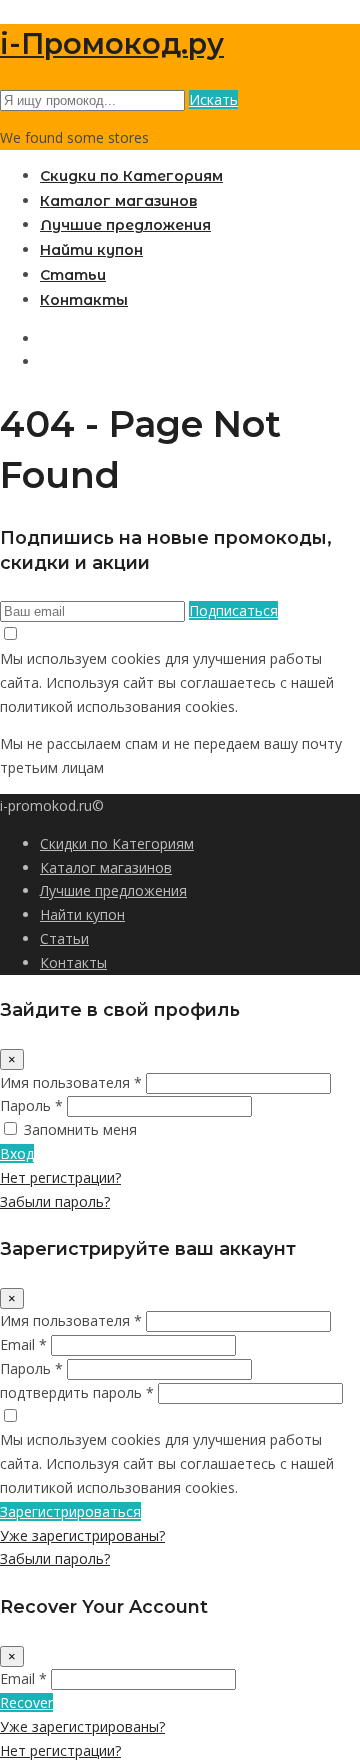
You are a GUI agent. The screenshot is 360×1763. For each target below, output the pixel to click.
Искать (213, 99)
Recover (26, 1702)
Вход (17, 1153)
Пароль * (31, 1105)
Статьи (73, 275)
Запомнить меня (80, 1129)
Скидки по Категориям (131, 176)
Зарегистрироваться (70, 1511)
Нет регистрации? (60, 1177)
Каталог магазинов (118, 201)
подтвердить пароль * (77, 1392)
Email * (23, 1344)
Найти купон (91, 250)
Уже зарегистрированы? (82, 1535)
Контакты (84, 300)
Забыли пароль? (55, 1201)
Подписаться (233, 610)
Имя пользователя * (71, 1082)
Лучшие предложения (125, 225)
